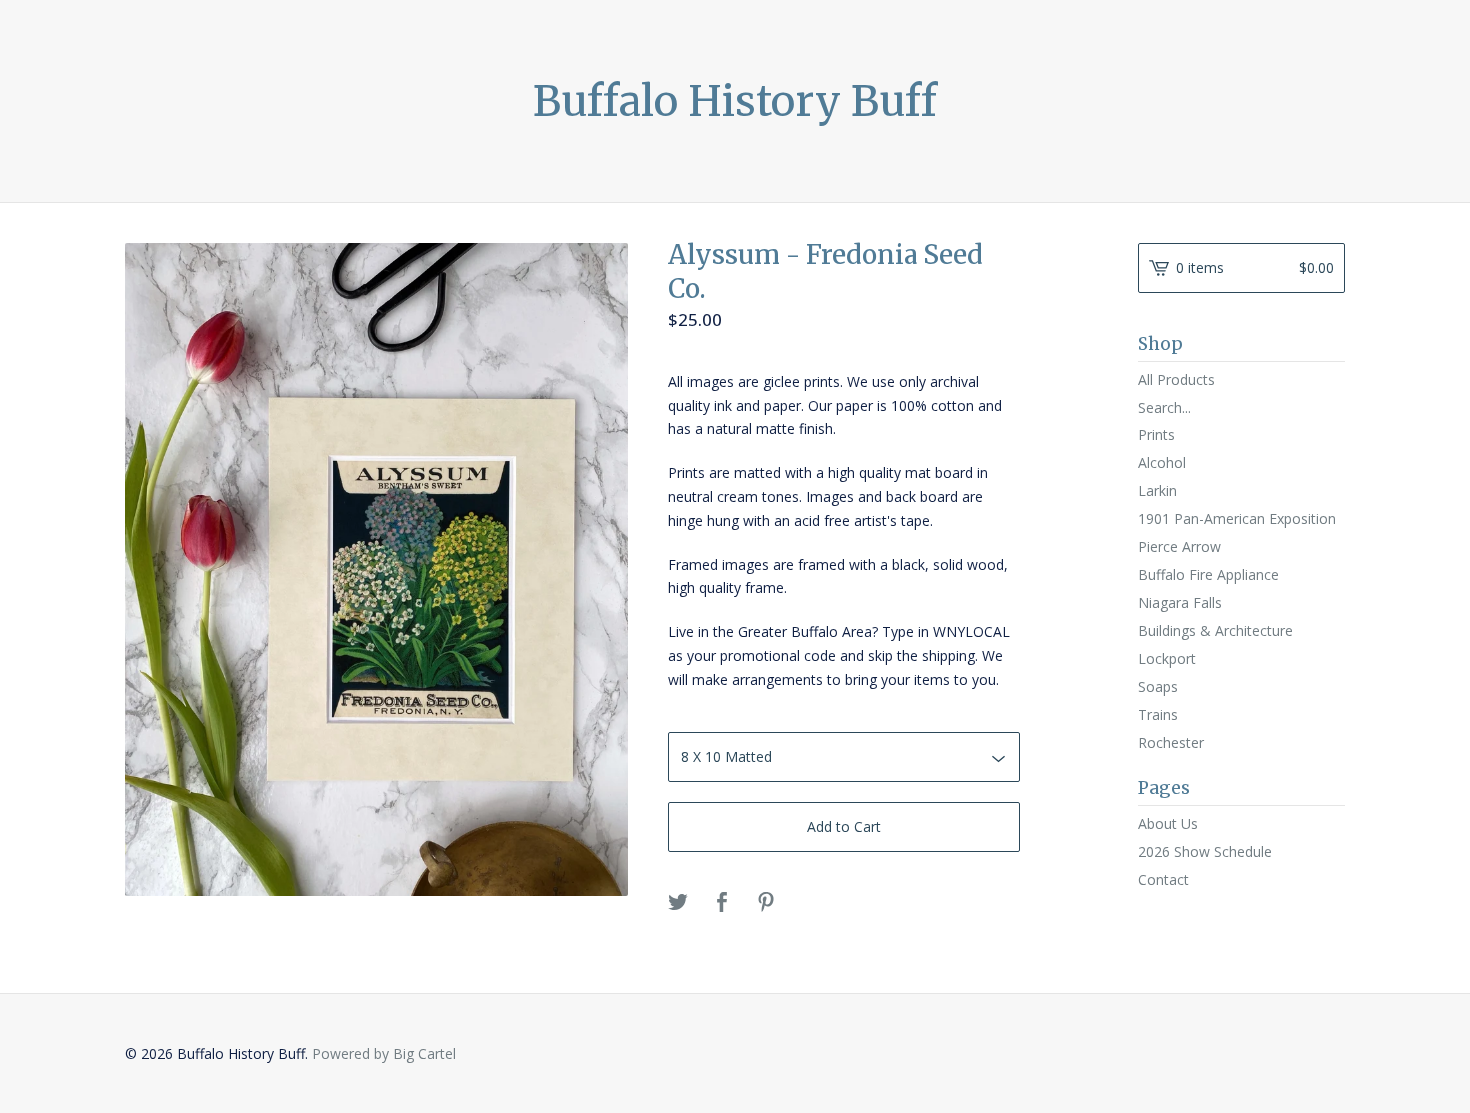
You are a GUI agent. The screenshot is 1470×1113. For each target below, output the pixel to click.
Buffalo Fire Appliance (1208, 574)
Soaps (1158, 686)
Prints (1156, 434)
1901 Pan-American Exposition (1237, 518)
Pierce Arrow (1179, 546)
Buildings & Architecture (1215, 630)
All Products (1176, 379)
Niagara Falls (1180, 602)
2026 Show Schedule (1205, 851)
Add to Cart (844, 826)
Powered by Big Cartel (384, 1053)
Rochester (1171, 742)
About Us (1168, 823)
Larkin (1157, 490)
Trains (1158, 714)
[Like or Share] (722, 903)
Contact (1163, 879)
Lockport (1167, 658)
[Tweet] (678, 903)
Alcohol (1162, 462)
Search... (1164, 408)
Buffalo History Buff (735, 101)
